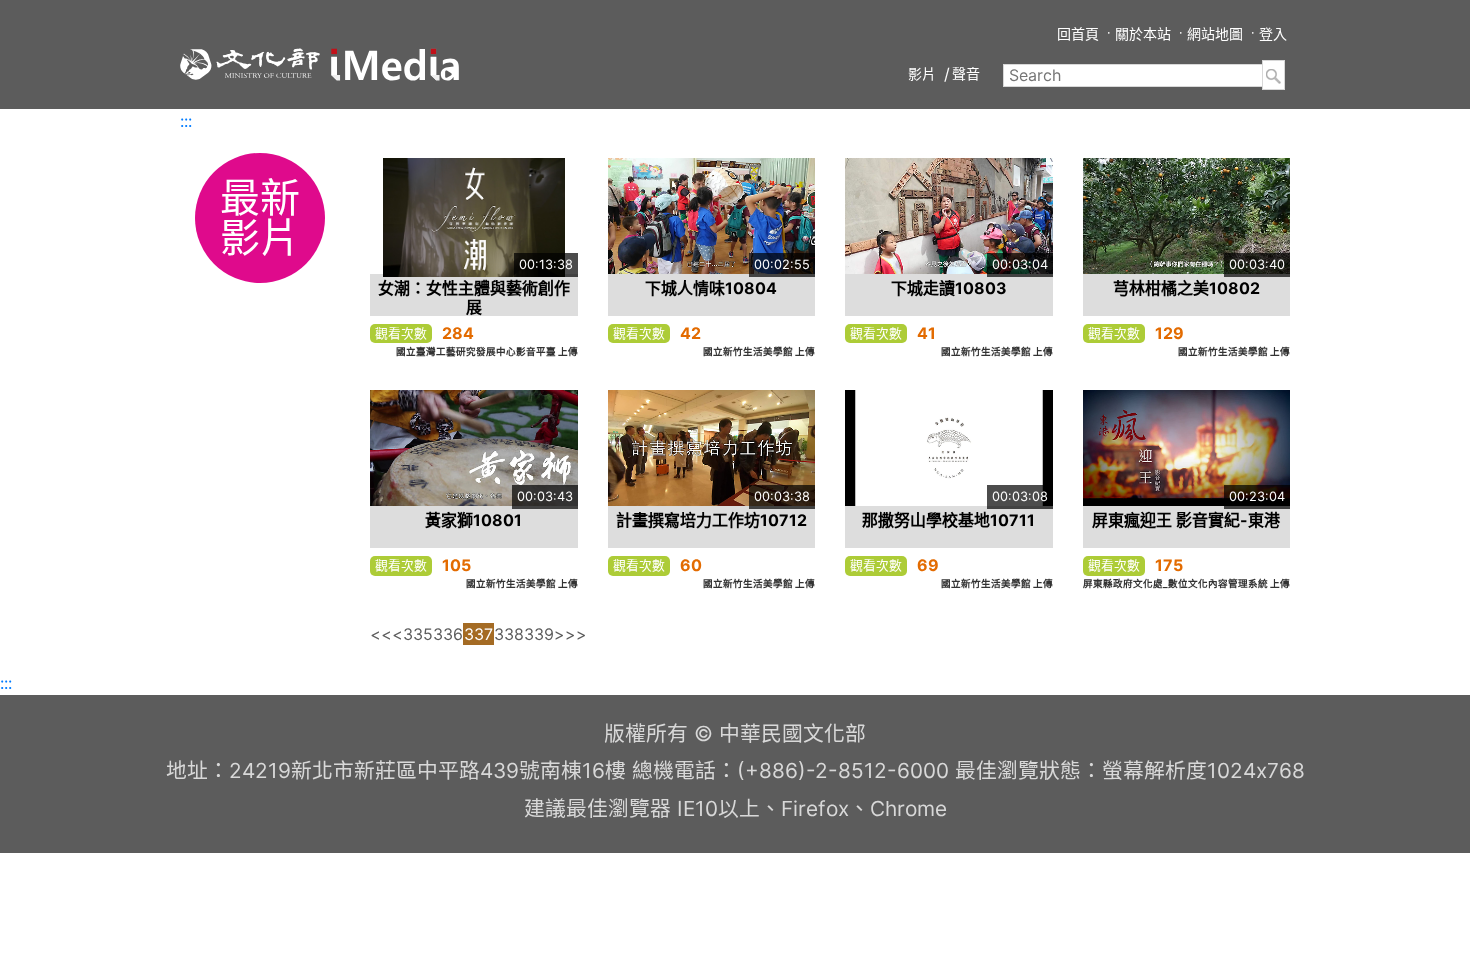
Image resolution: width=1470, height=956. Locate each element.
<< (381, 634)
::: (186, 121)
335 (418, 634)
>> (576, 634)
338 (509, 634)
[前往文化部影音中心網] (395, 64)
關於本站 (1143, 33)
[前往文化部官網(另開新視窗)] (250, 64)
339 (539, 634)
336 (448, 634)
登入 (1273, 33)
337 (478, 634)
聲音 (966, 73)
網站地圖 (1215, 33)
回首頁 (1078, 33)
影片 (922, 73)
